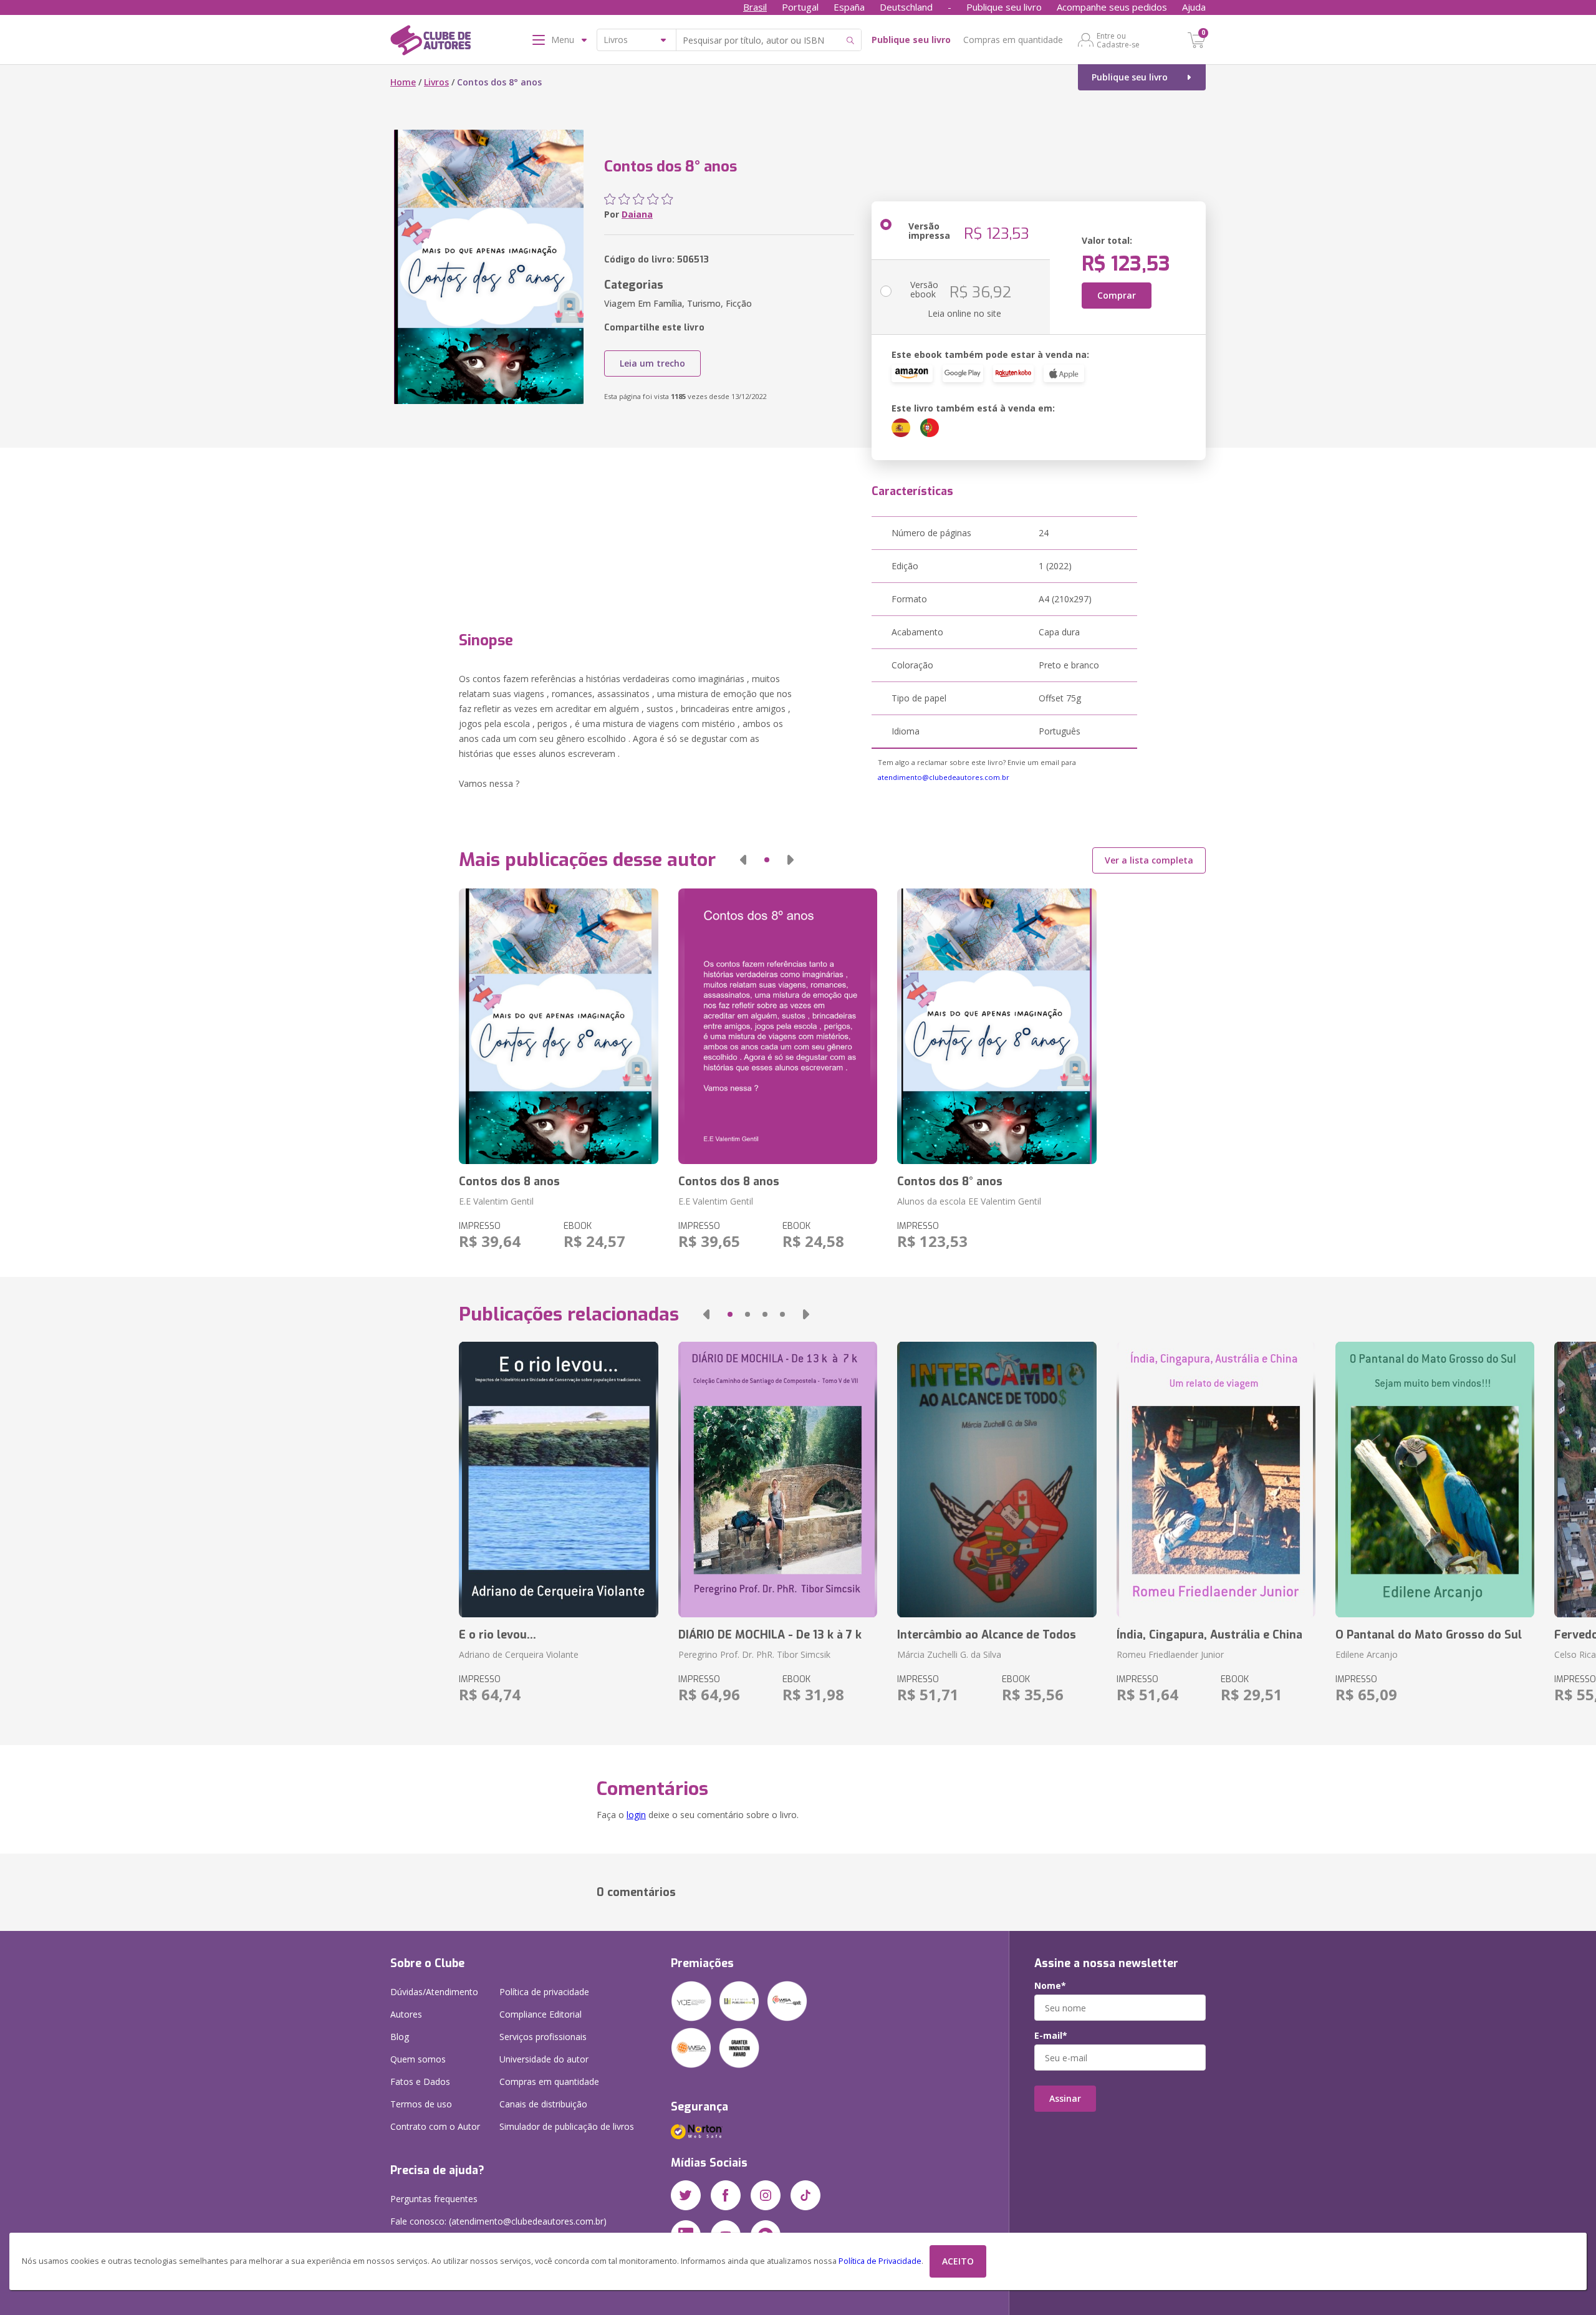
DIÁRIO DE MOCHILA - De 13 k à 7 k (770, 1635)
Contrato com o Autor (435, 2126)
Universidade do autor (544, 2059)
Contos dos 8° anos (950, 1182)
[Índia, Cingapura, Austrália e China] (1216, 1480)
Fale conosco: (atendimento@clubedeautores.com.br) (498, 2221)
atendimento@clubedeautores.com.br (944, 777)
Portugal (800, 7)
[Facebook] (726, 2195)
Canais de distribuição (543, 2104)
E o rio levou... (498, 1635)
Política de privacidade (544, 1992)
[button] (743, 860)
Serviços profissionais (543, 2037)
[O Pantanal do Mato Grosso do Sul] (1435, 1480)
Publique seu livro (1004, 7)
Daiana (637, 214)
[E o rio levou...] (558, 1480)
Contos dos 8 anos (509, 1182)
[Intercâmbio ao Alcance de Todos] (997, 1480)
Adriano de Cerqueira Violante (519, 1654)
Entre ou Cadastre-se (1118, 40)
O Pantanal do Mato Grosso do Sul (1429, 1635)
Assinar (1065, 2098)
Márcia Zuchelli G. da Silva (949, 1654)
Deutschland (906, 7)
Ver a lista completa (1149, 860)
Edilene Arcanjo (1367, 1654)
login (636, 1815)
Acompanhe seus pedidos (1112, 7)
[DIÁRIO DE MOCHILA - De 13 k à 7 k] (778, 1480)
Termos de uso (421, 2104)
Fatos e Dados (420, 2082)
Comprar (1117, 295)
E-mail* (1051, 2036)
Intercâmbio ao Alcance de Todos (987, 1635)
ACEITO (958, 2261)
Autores (406, 2014)
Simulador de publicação (567, 2126)
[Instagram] (766, 2195)
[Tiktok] (805, 2195)
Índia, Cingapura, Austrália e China (1209, 1635)
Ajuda (1194, 7)
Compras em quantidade (1013, 40)
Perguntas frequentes (434, 2199)
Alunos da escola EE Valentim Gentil (969, 1201)
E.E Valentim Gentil (496, 1201)
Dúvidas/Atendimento (434, 1992)
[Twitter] (686, 2195)
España (849, 7)
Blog (400, 2037)
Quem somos (418, 2059)
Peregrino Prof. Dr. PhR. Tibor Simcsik (754, 1654)
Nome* (1050, 1986)
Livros (436, 82)
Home (403, 82)
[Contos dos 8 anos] (558, 1026)
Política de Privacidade (880, 2261)
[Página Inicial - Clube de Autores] (430, 42)
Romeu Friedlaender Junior (1170, 1654)
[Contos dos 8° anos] (997, 1026)
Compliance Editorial (541, 2014)
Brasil (755, 7)
